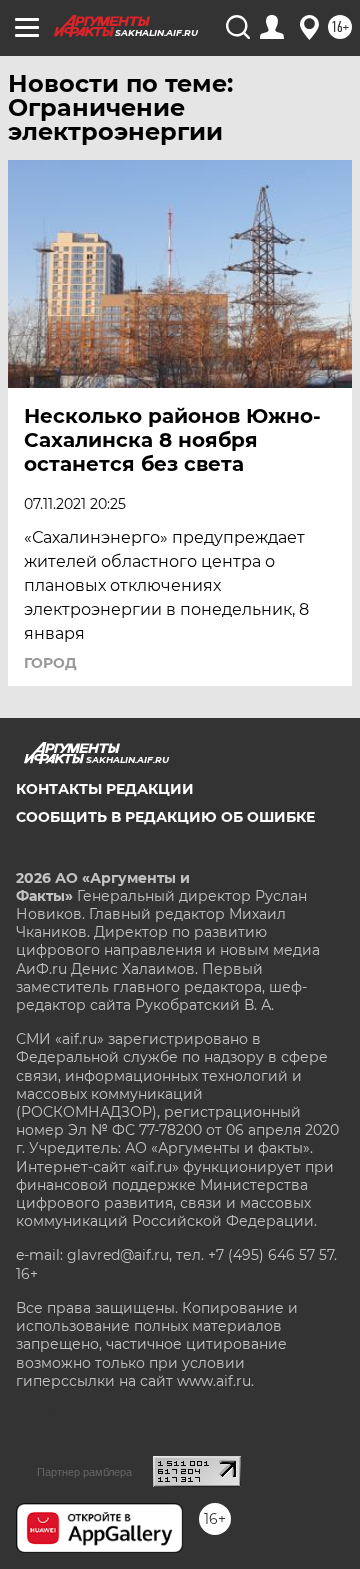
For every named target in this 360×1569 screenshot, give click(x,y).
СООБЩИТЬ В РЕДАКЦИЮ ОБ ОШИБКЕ (165, 817)
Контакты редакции (105, 789)
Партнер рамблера (84, 1472)
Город (50, 663)
